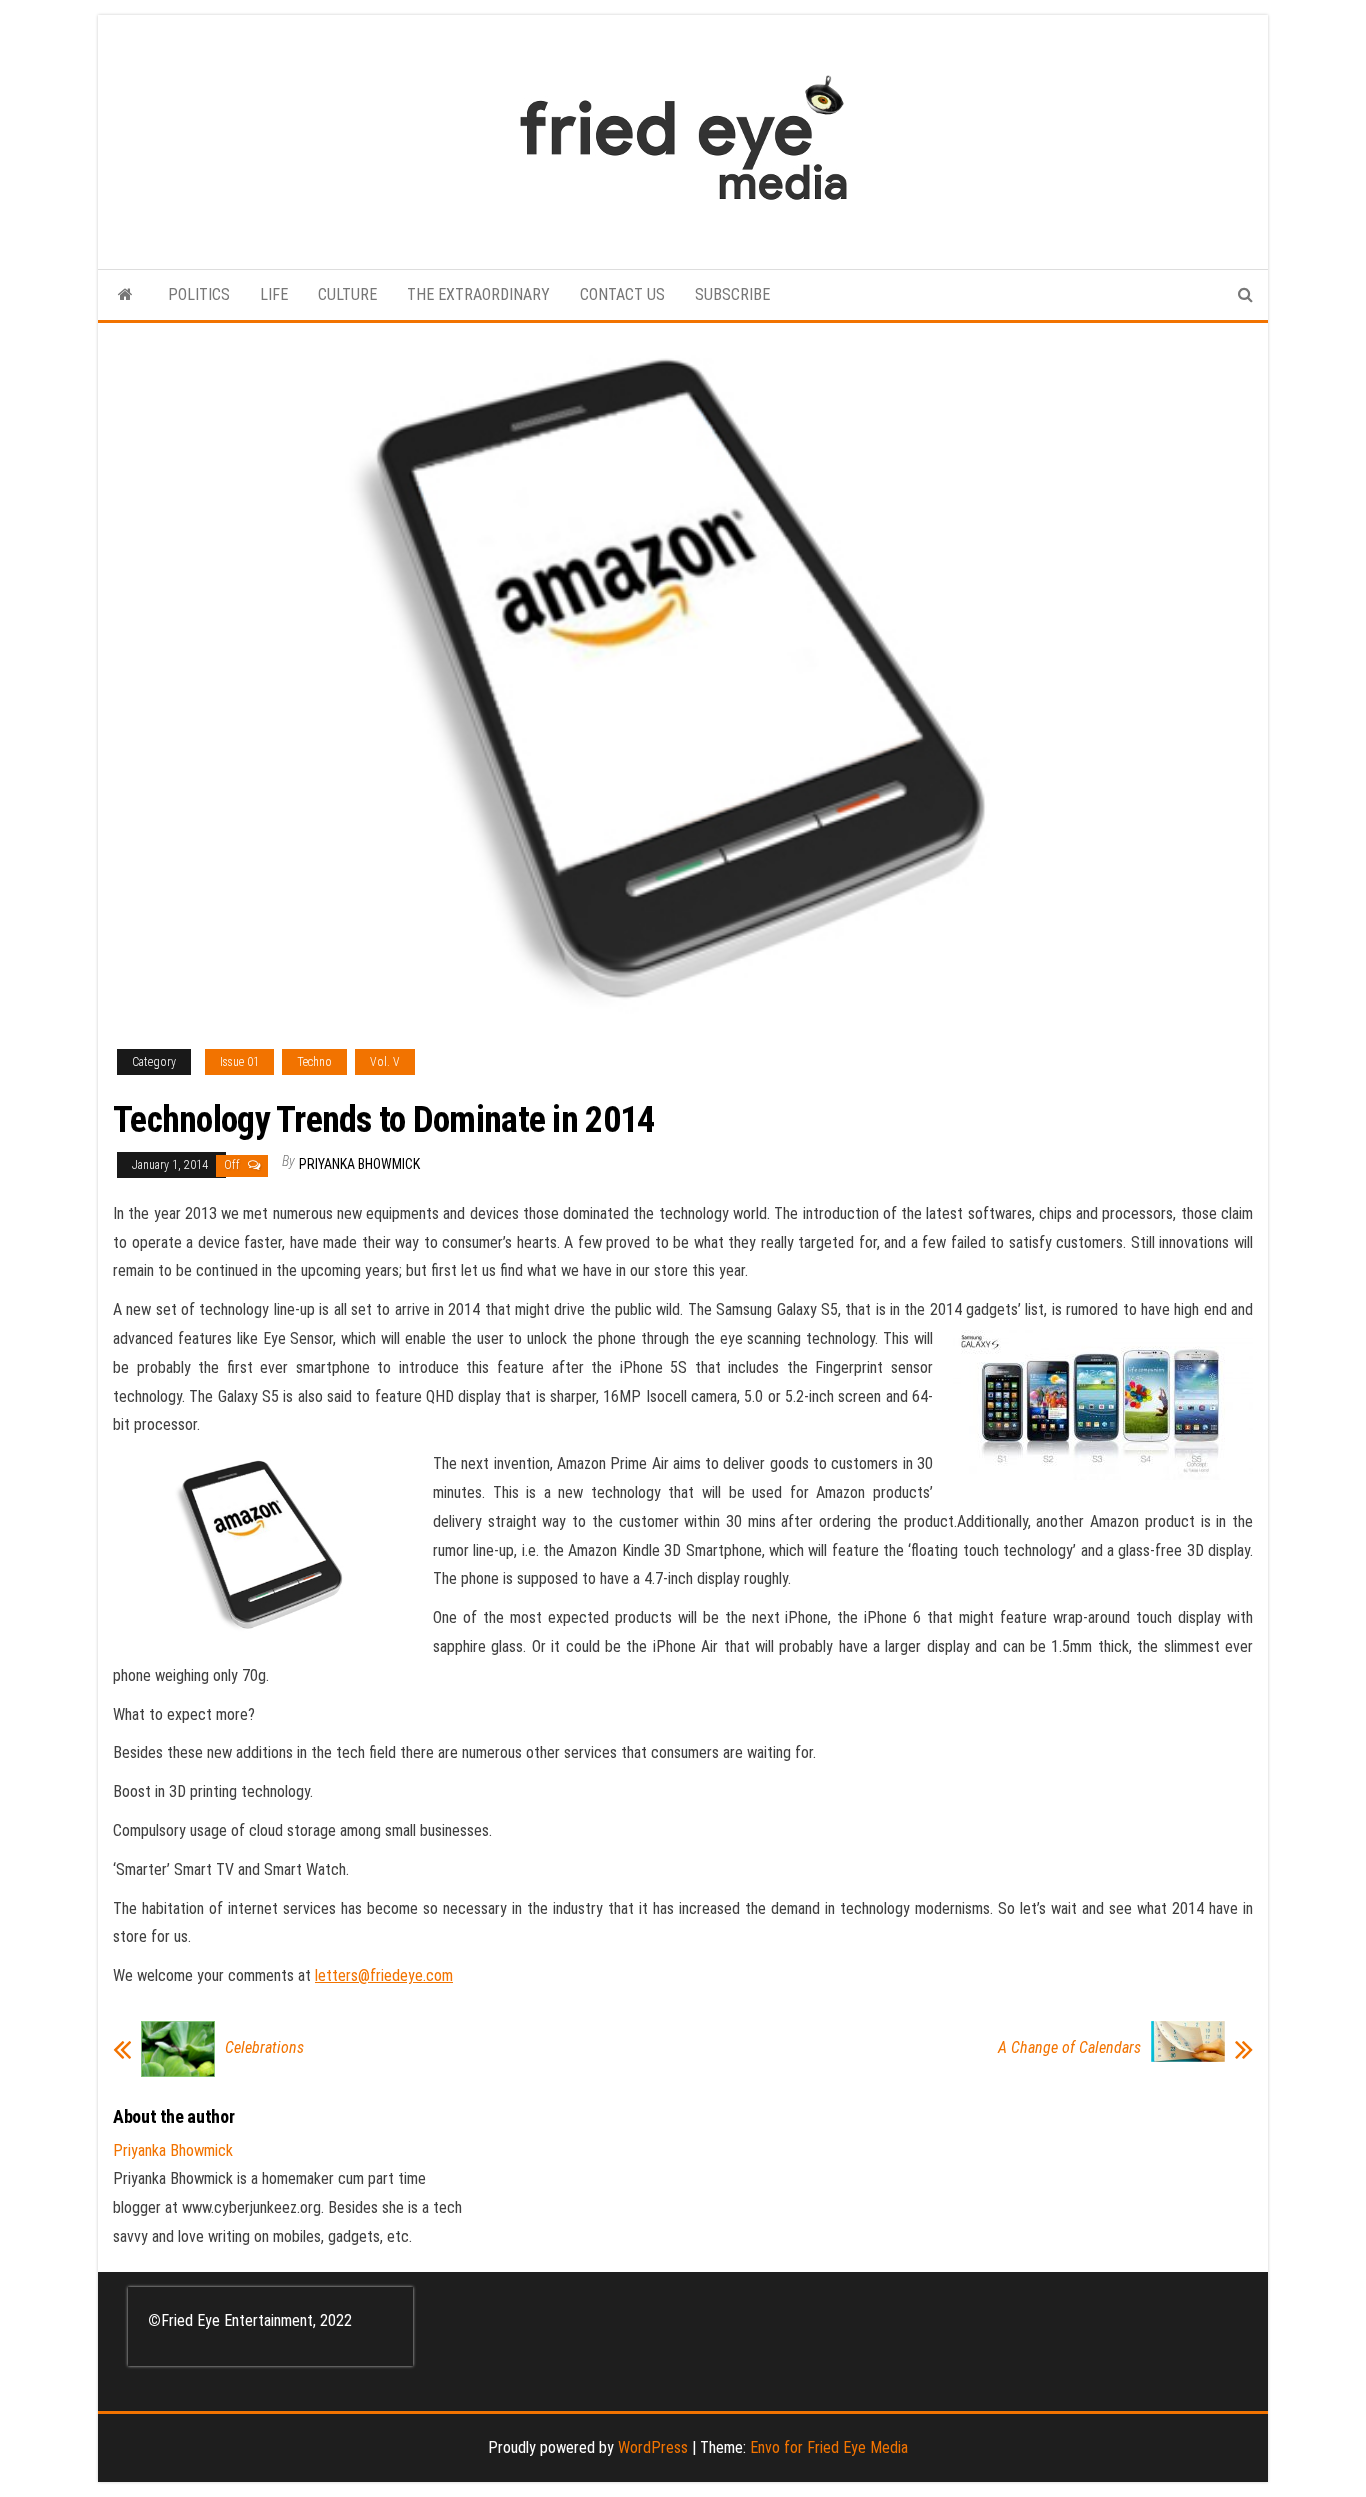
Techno (314, 1062)
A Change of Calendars (1069, 2048)
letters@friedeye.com (384, 1975)
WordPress (653, 2447)
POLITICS (199, 294)
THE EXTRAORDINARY (478, 294)
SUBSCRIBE (732, 294)
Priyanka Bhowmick (359, 1164)
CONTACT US (622, 294)
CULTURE (347, 294)
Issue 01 (239, 1062)
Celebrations (264, 2048)
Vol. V (385, 1062)
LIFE (274, 294)
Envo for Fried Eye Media (829, 2447)
